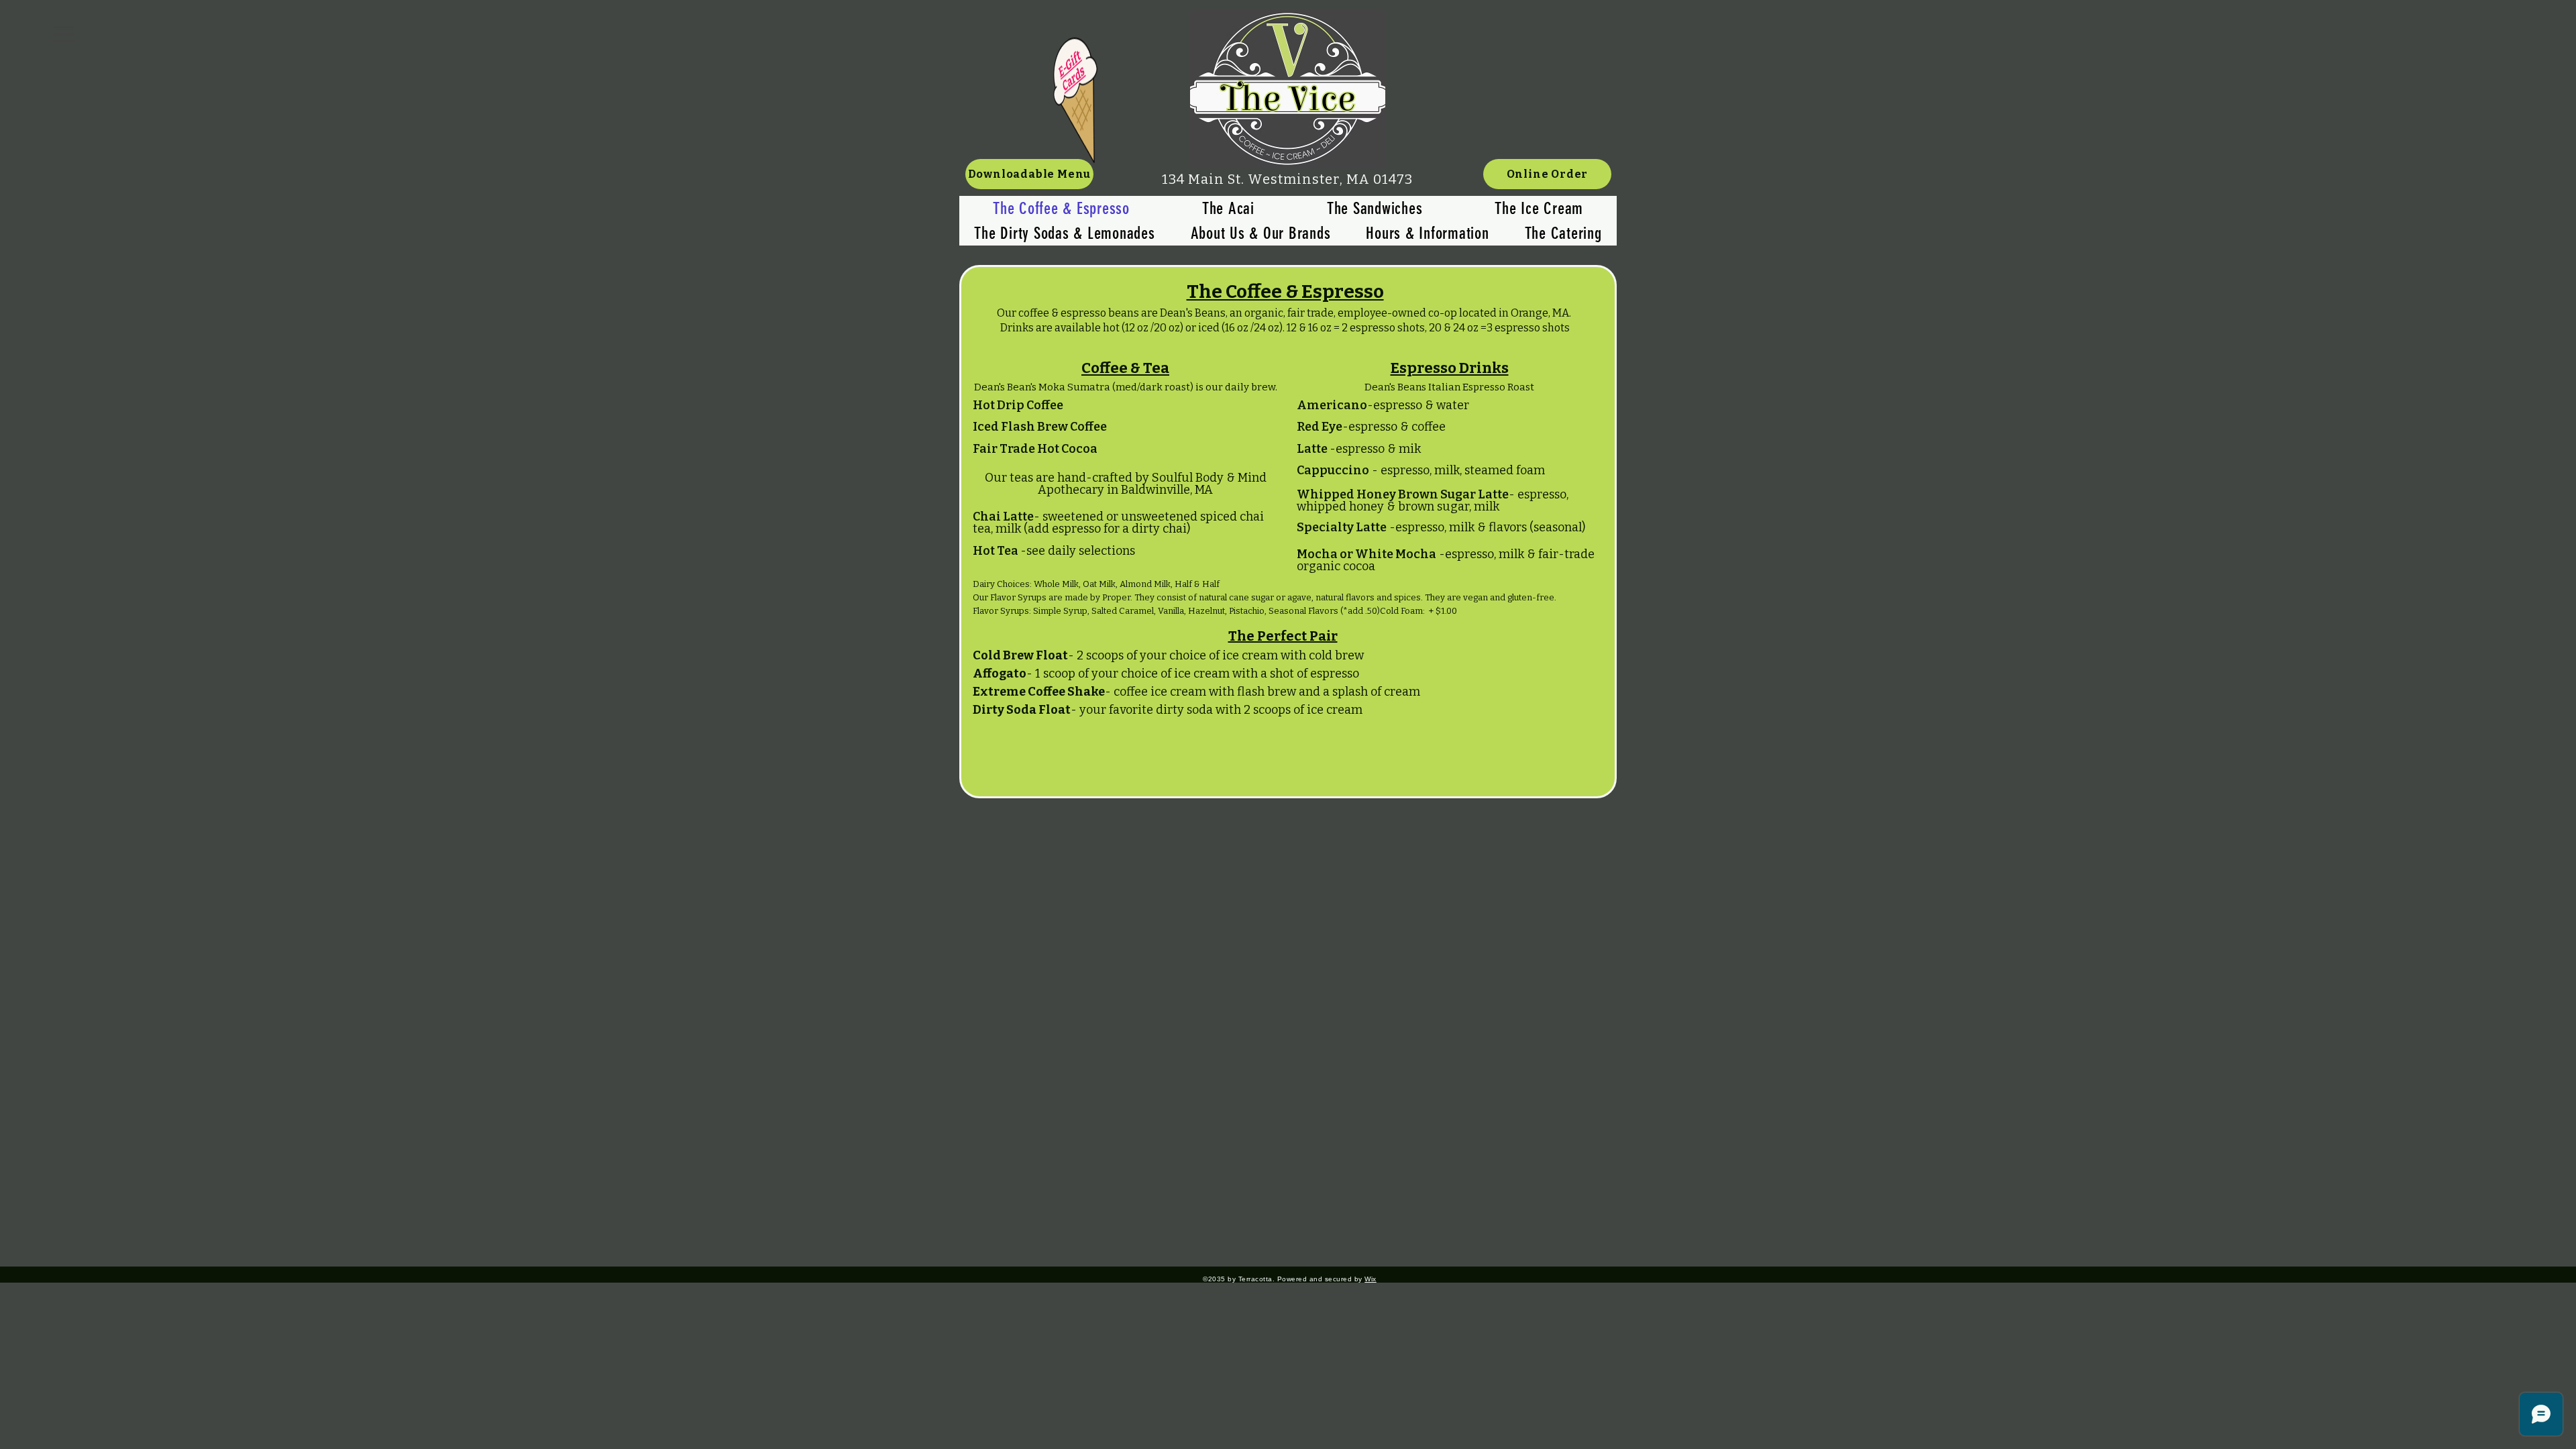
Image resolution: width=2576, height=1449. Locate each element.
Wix (1371, 1279)
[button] (64, 34)
